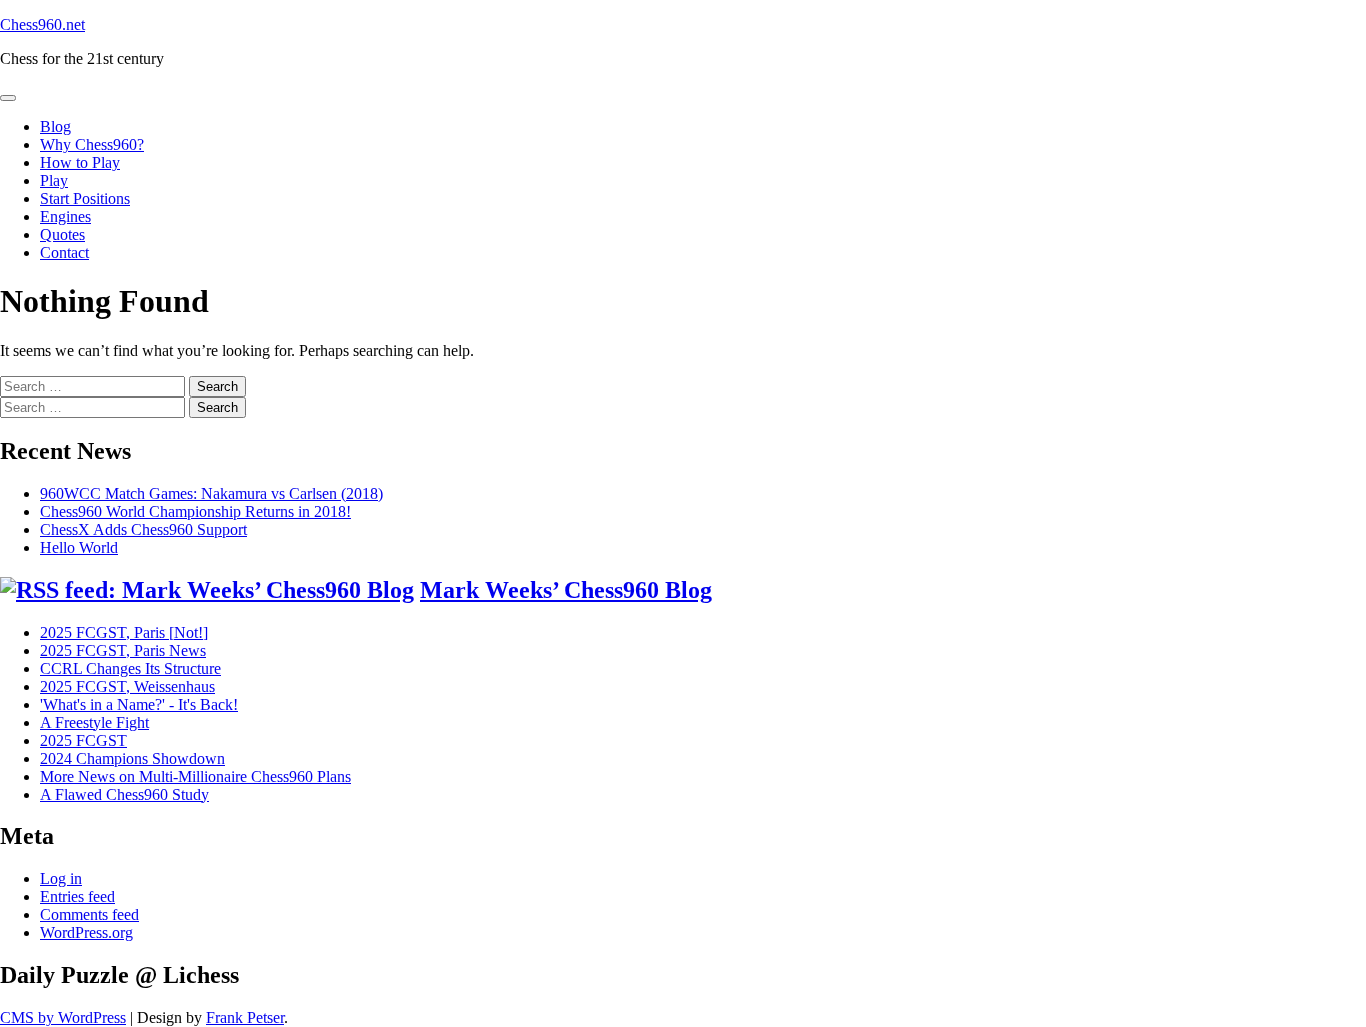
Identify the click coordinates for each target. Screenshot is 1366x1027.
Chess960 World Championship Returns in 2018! (195, 511)
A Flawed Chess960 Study (124, 794)
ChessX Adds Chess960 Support (143, 529)
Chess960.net (42, 24)
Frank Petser (245, 1017)
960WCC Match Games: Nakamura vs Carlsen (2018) (211, 493)
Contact (64, 252)
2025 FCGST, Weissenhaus (127, 686)
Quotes (62, 234)
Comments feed (89, 914)
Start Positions (85, 198)
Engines (65, 216)
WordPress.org (86, 932)
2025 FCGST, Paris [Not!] (124, 632)
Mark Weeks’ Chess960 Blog (566, 590)
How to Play (80, 162)
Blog (55, 126)
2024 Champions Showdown (132, 758)
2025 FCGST (83, 740)
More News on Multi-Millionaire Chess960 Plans (195, 776)
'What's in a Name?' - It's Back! (139, 704)
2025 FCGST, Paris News (123, 650)
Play (54, 180)
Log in (61, 878)
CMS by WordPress (63, 1017)
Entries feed (77, 896)
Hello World (79, 547)
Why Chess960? (92, 144)
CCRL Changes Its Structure (130, 668)
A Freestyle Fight (94, 722)
